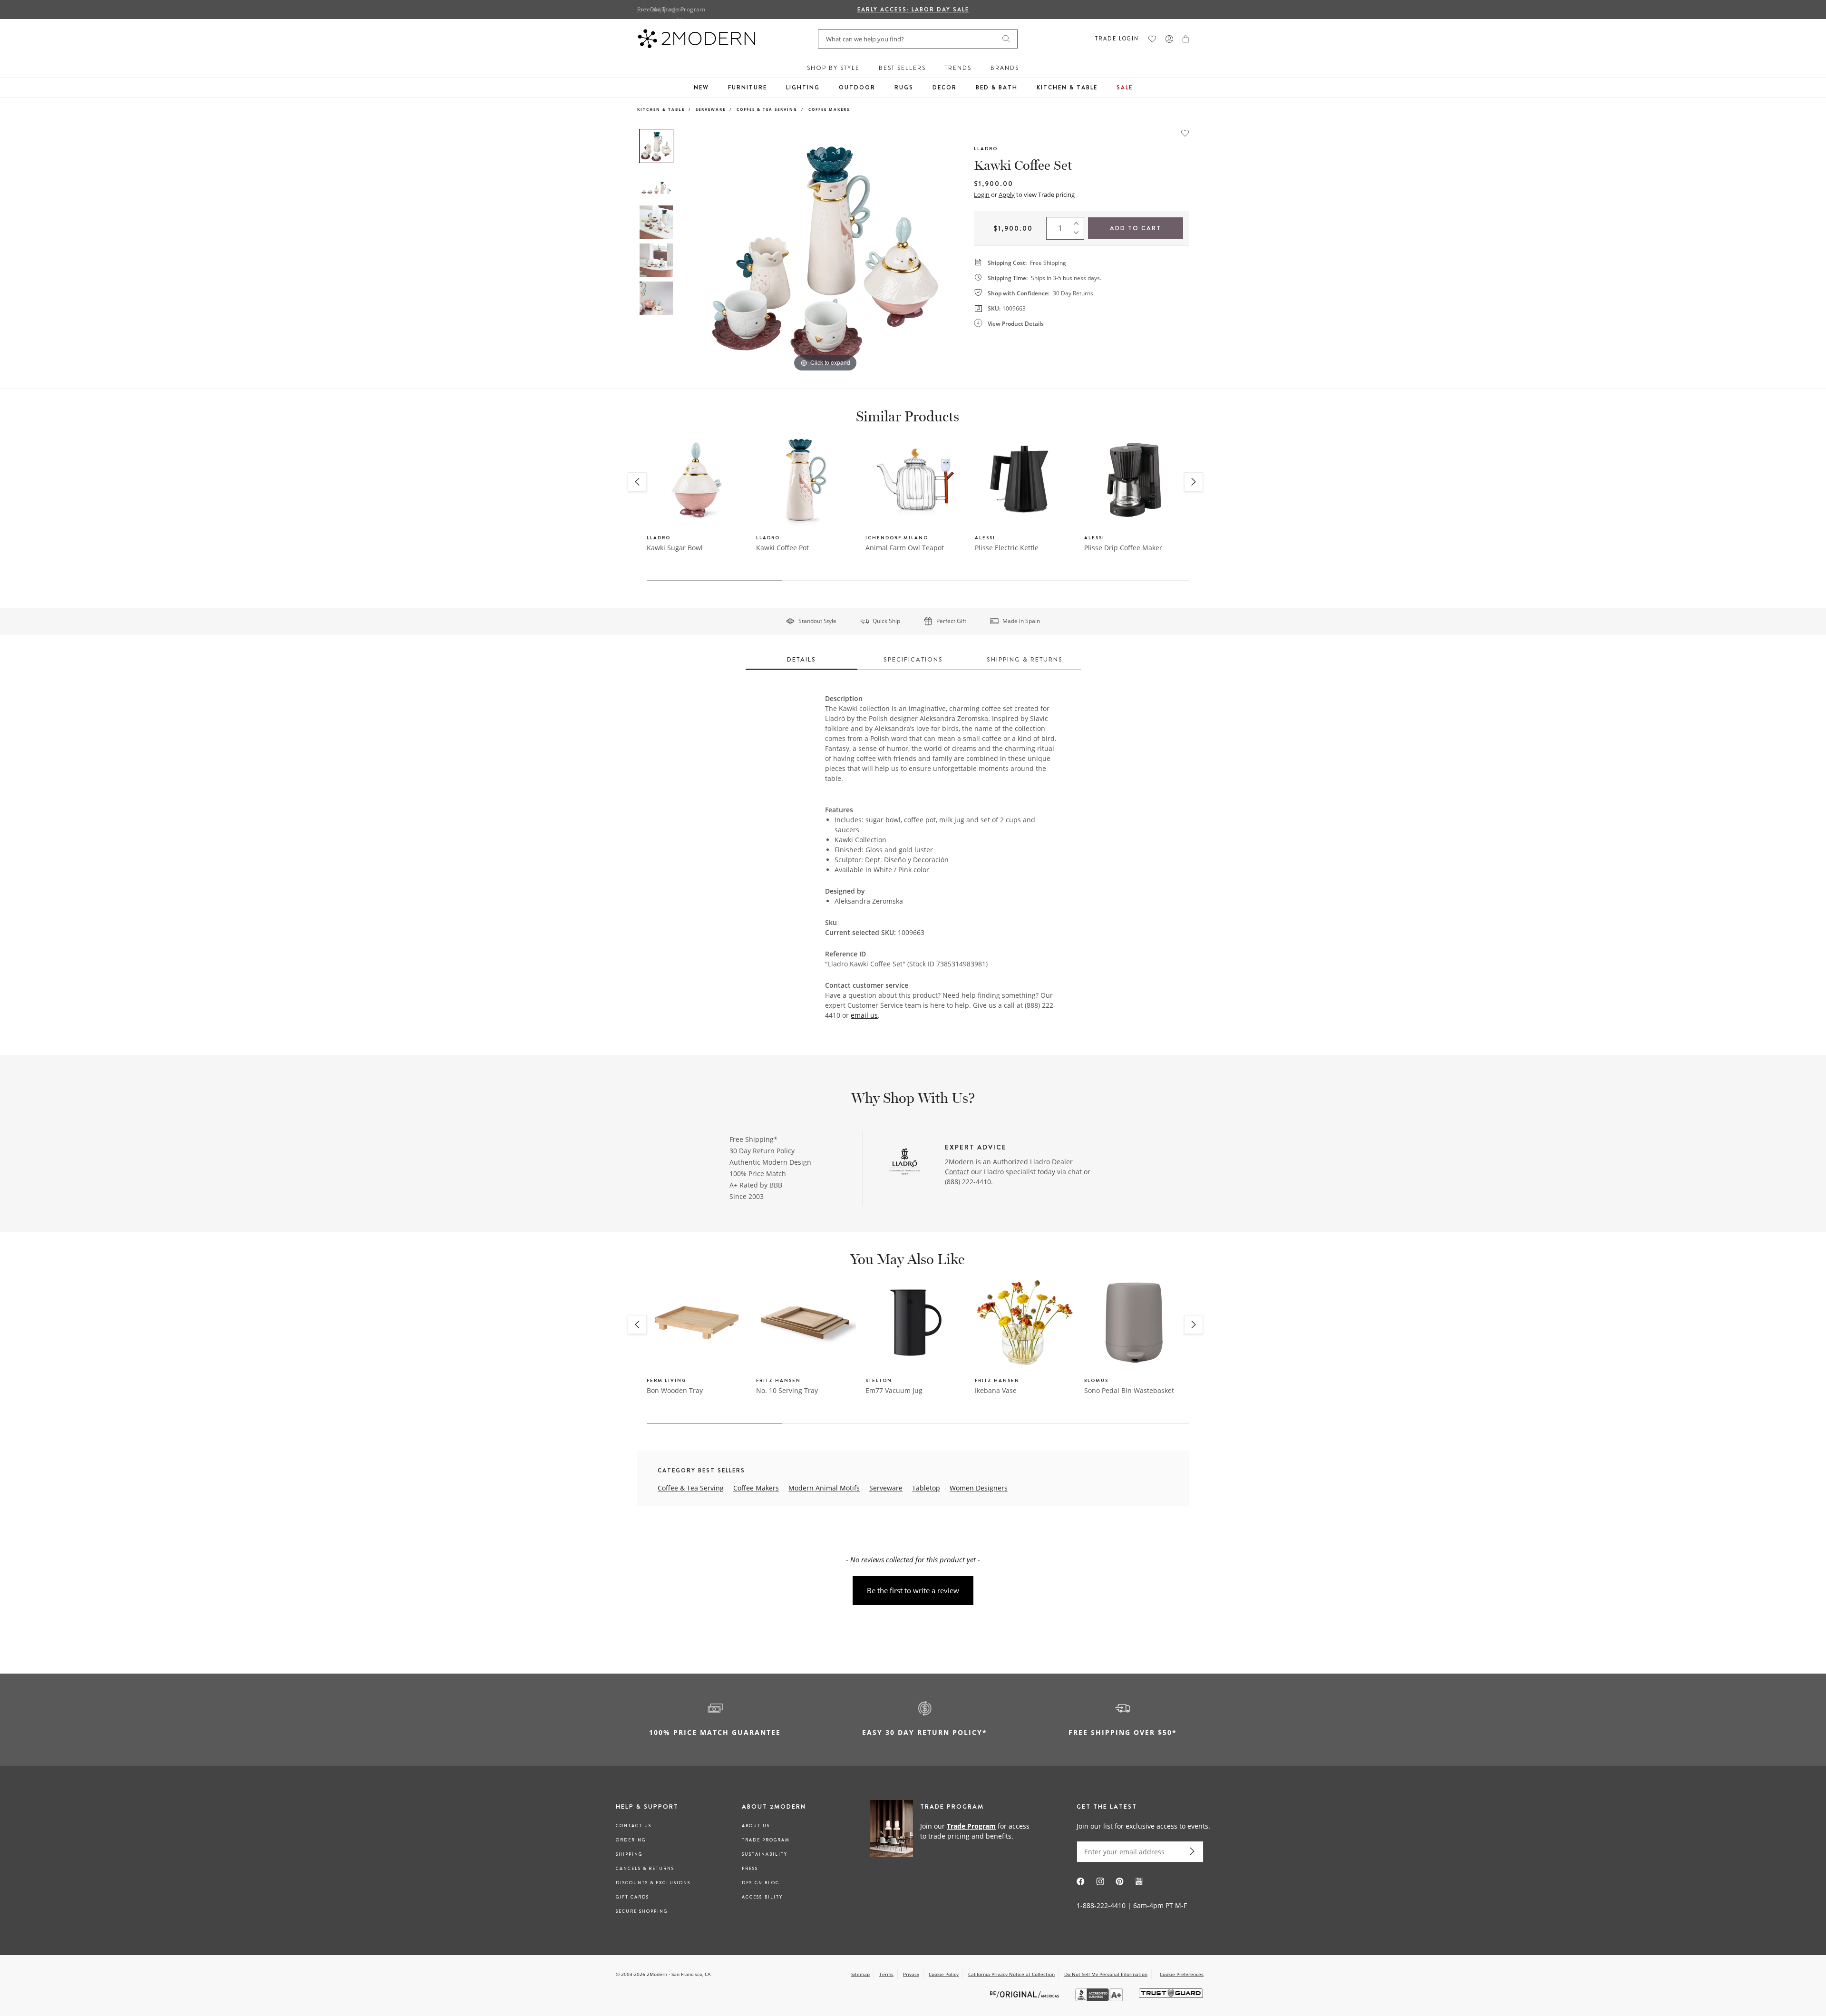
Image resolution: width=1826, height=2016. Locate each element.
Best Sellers (902, 68)
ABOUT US (756, 1826)
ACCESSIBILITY (762, 1897)
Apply (1007, 195)
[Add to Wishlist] (1185, 132)
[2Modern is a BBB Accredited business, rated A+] (1100, 1999)
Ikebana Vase (996, 1390)
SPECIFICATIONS (913, 659)
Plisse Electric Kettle (1007, 548)
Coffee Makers (829, 109)
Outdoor (857, 88)
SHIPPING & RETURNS (1025, 659)
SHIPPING (629, 1854)
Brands (1005, 68)
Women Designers (979, 1488)
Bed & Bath (997, 88)
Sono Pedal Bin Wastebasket (1129, 1390)
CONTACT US (634, 1826)
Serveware (711, 109)
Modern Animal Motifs (824, 1488)
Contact (957, 1172)
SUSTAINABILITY (765, 1854)
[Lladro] (905, 1163)
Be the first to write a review (913, 1590)
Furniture (748, 88)
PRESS (750, 1869)
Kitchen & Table (1067, 88)
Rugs (904, 88)
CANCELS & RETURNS (645, 1869)
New (701, 88)
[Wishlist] (1152, 39)
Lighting (803, 88)
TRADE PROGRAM (766, 1840)
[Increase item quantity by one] (1078, 222)
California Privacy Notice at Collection (1011, 1974)
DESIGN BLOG (761, 1883)
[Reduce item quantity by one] (1078, 235)
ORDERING (631, 1840)
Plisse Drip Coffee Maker (1123, 548)
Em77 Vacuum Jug (894, 1390)
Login (982, 195)
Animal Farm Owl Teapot (905, 548)
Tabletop (926, 1488)
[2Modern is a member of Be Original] (1025, 1993)
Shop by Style (833, 68)
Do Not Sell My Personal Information (1106, 1974)
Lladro (986, 149)
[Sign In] (1169, 39)
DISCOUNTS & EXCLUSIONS (653, 1883)
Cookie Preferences (1182, 1974)
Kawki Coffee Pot (782, 548)
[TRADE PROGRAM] (953, 1831)
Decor (945, 88)
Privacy (911, 1974)
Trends (958, 68)
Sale (1125, 88)
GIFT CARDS (632, 1897)
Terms (886, 1974)
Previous (689, 251)
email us (864, 1015)
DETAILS (801, 659)
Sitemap (860, 1974)
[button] (1186, 39)
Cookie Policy (944, 1974)
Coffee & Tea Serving (767, 109)
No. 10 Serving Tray (787, 1390)
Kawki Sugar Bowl (675, 548)
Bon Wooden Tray (675, 1390)
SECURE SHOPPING (642, 1911)
